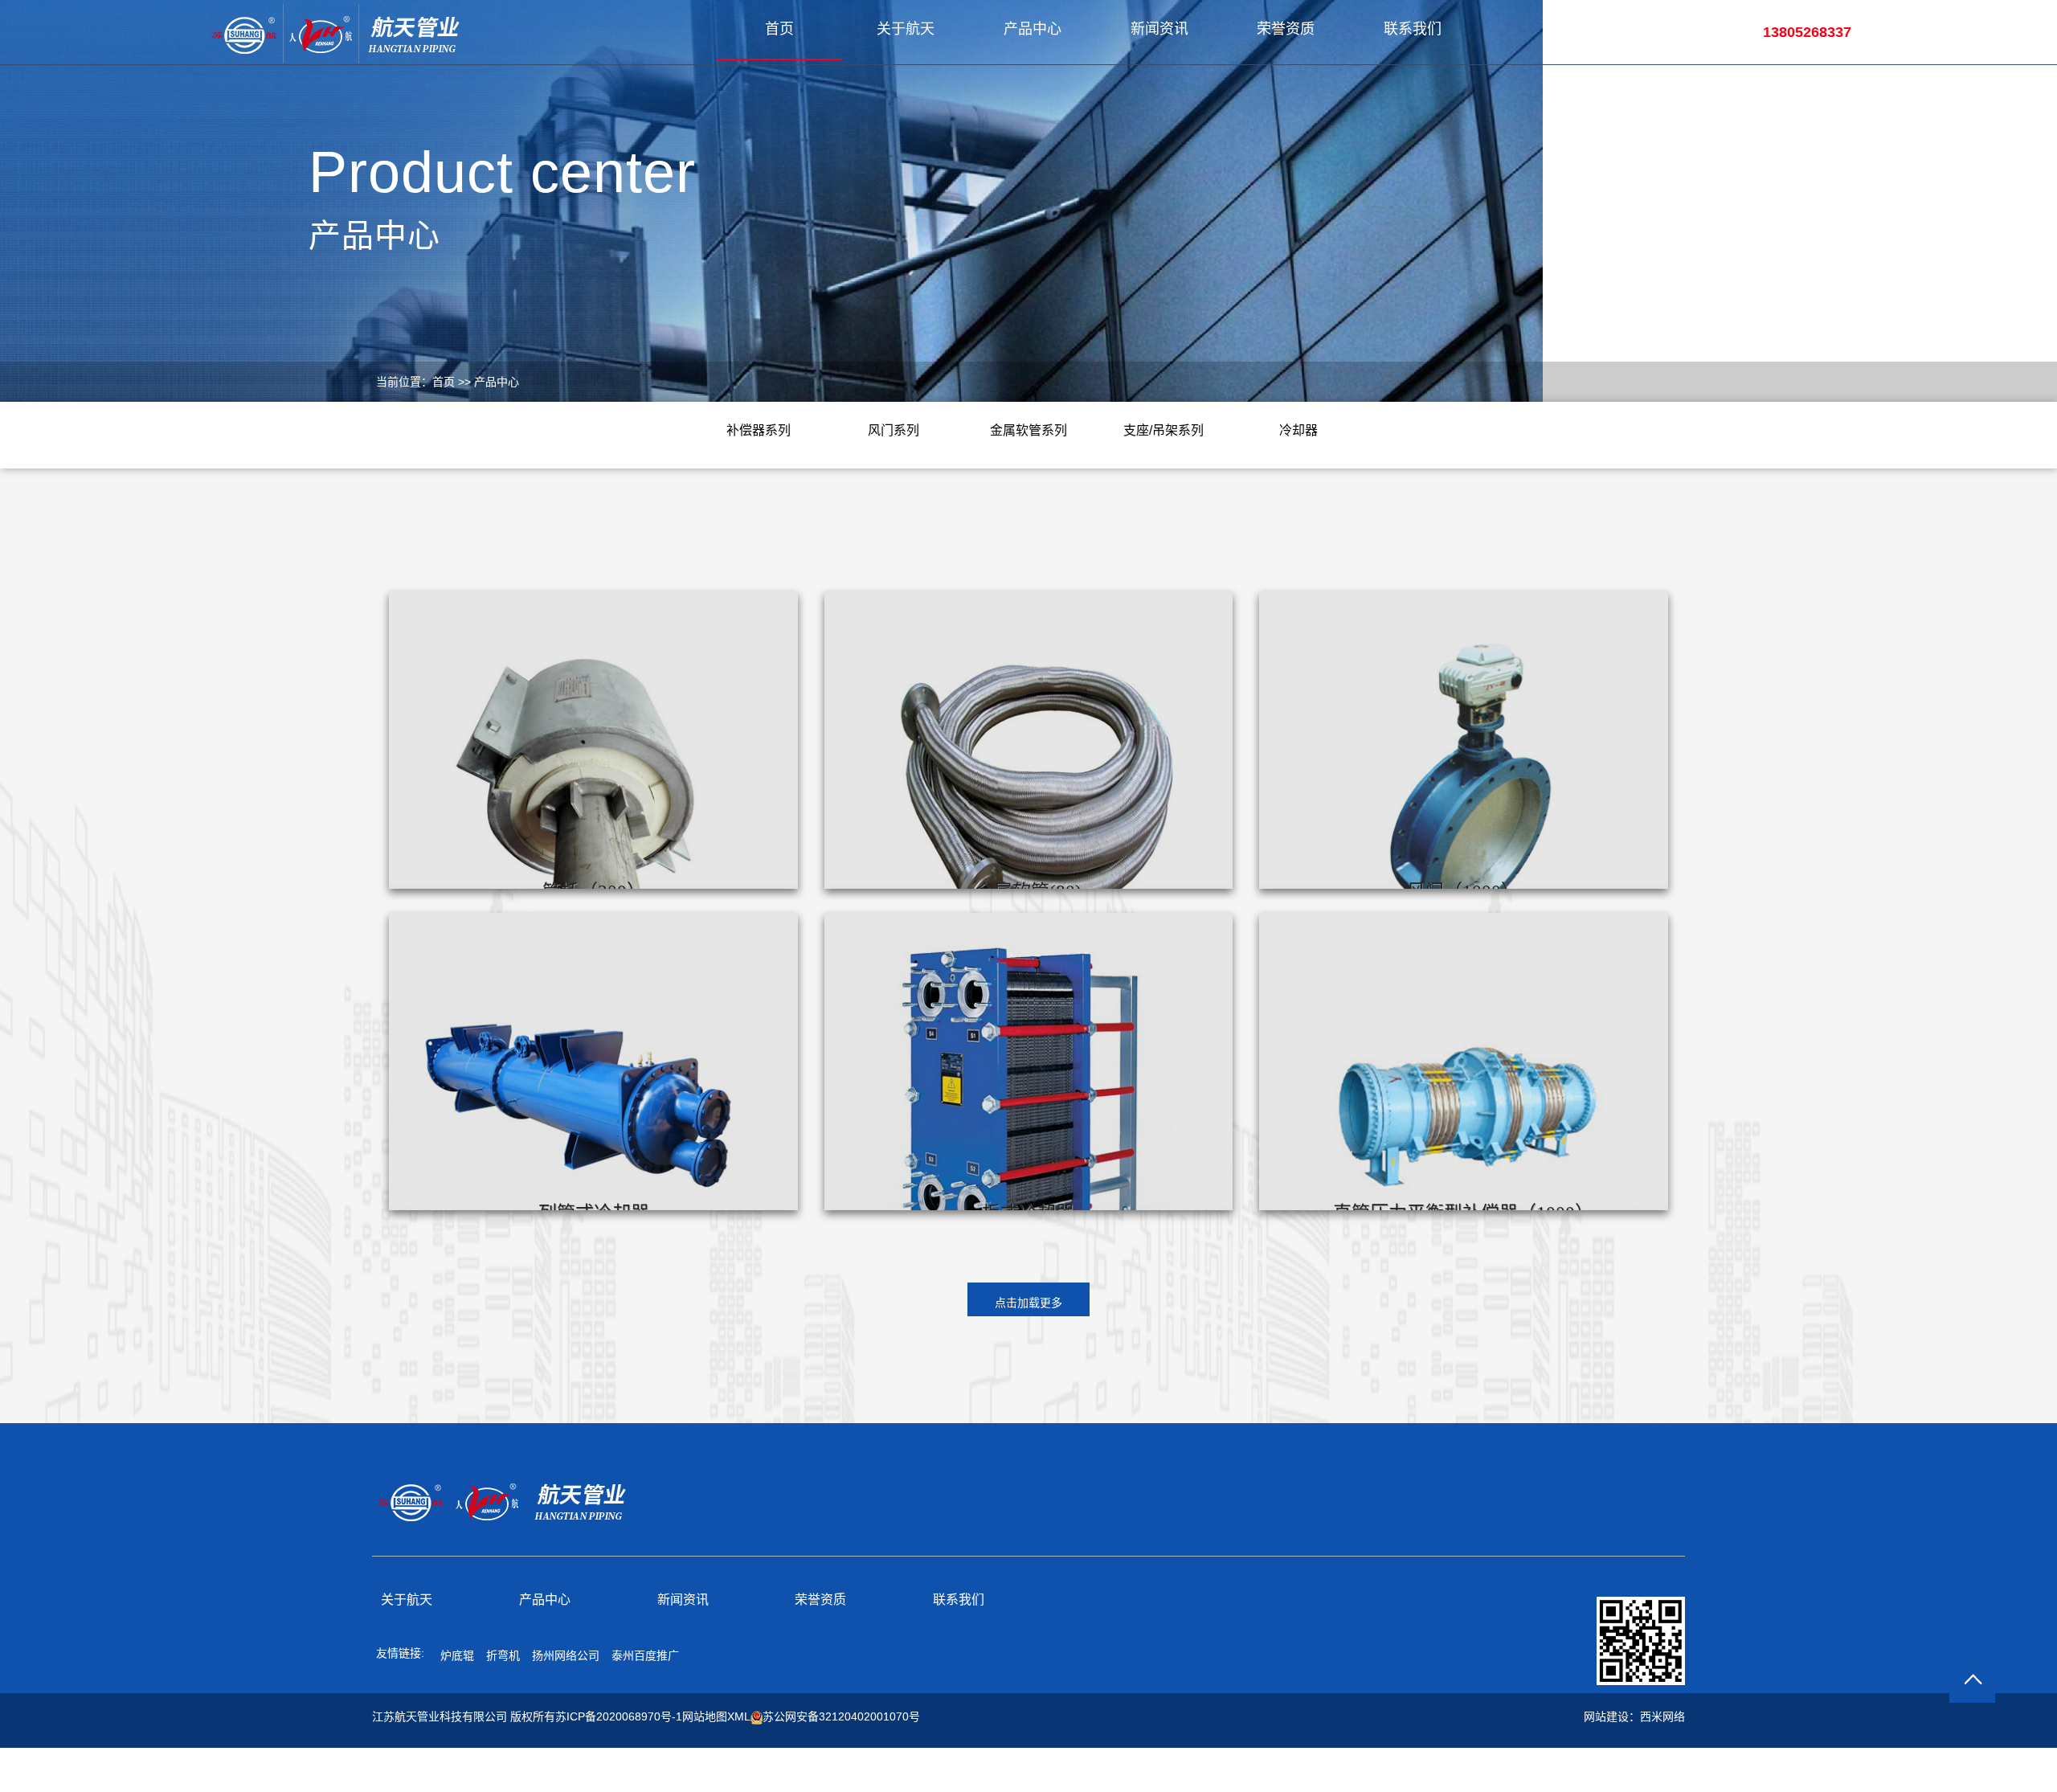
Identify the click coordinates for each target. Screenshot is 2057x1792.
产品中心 (1033, 29)
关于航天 (906, 29)
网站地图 (705, 1716)
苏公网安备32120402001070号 (841, 1716)
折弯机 (503, 1655)
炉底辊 (457, 1655)
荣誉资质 (1286, 29)
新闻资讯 (1159, 29)
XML (739, 1716)
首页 (779, 29)
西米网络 (1662, 1716)
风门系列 (894, 430)
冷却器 (1298, 430)
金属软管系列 (1028, 430)
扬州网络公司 (566, 1655)
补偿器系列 (759, 430)
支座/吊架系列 (1163, 430)
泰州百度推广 (645, 1655)
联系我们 (1413, 29)
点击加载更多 (1028, 1303)
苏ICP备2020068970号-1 (619, 1716)
